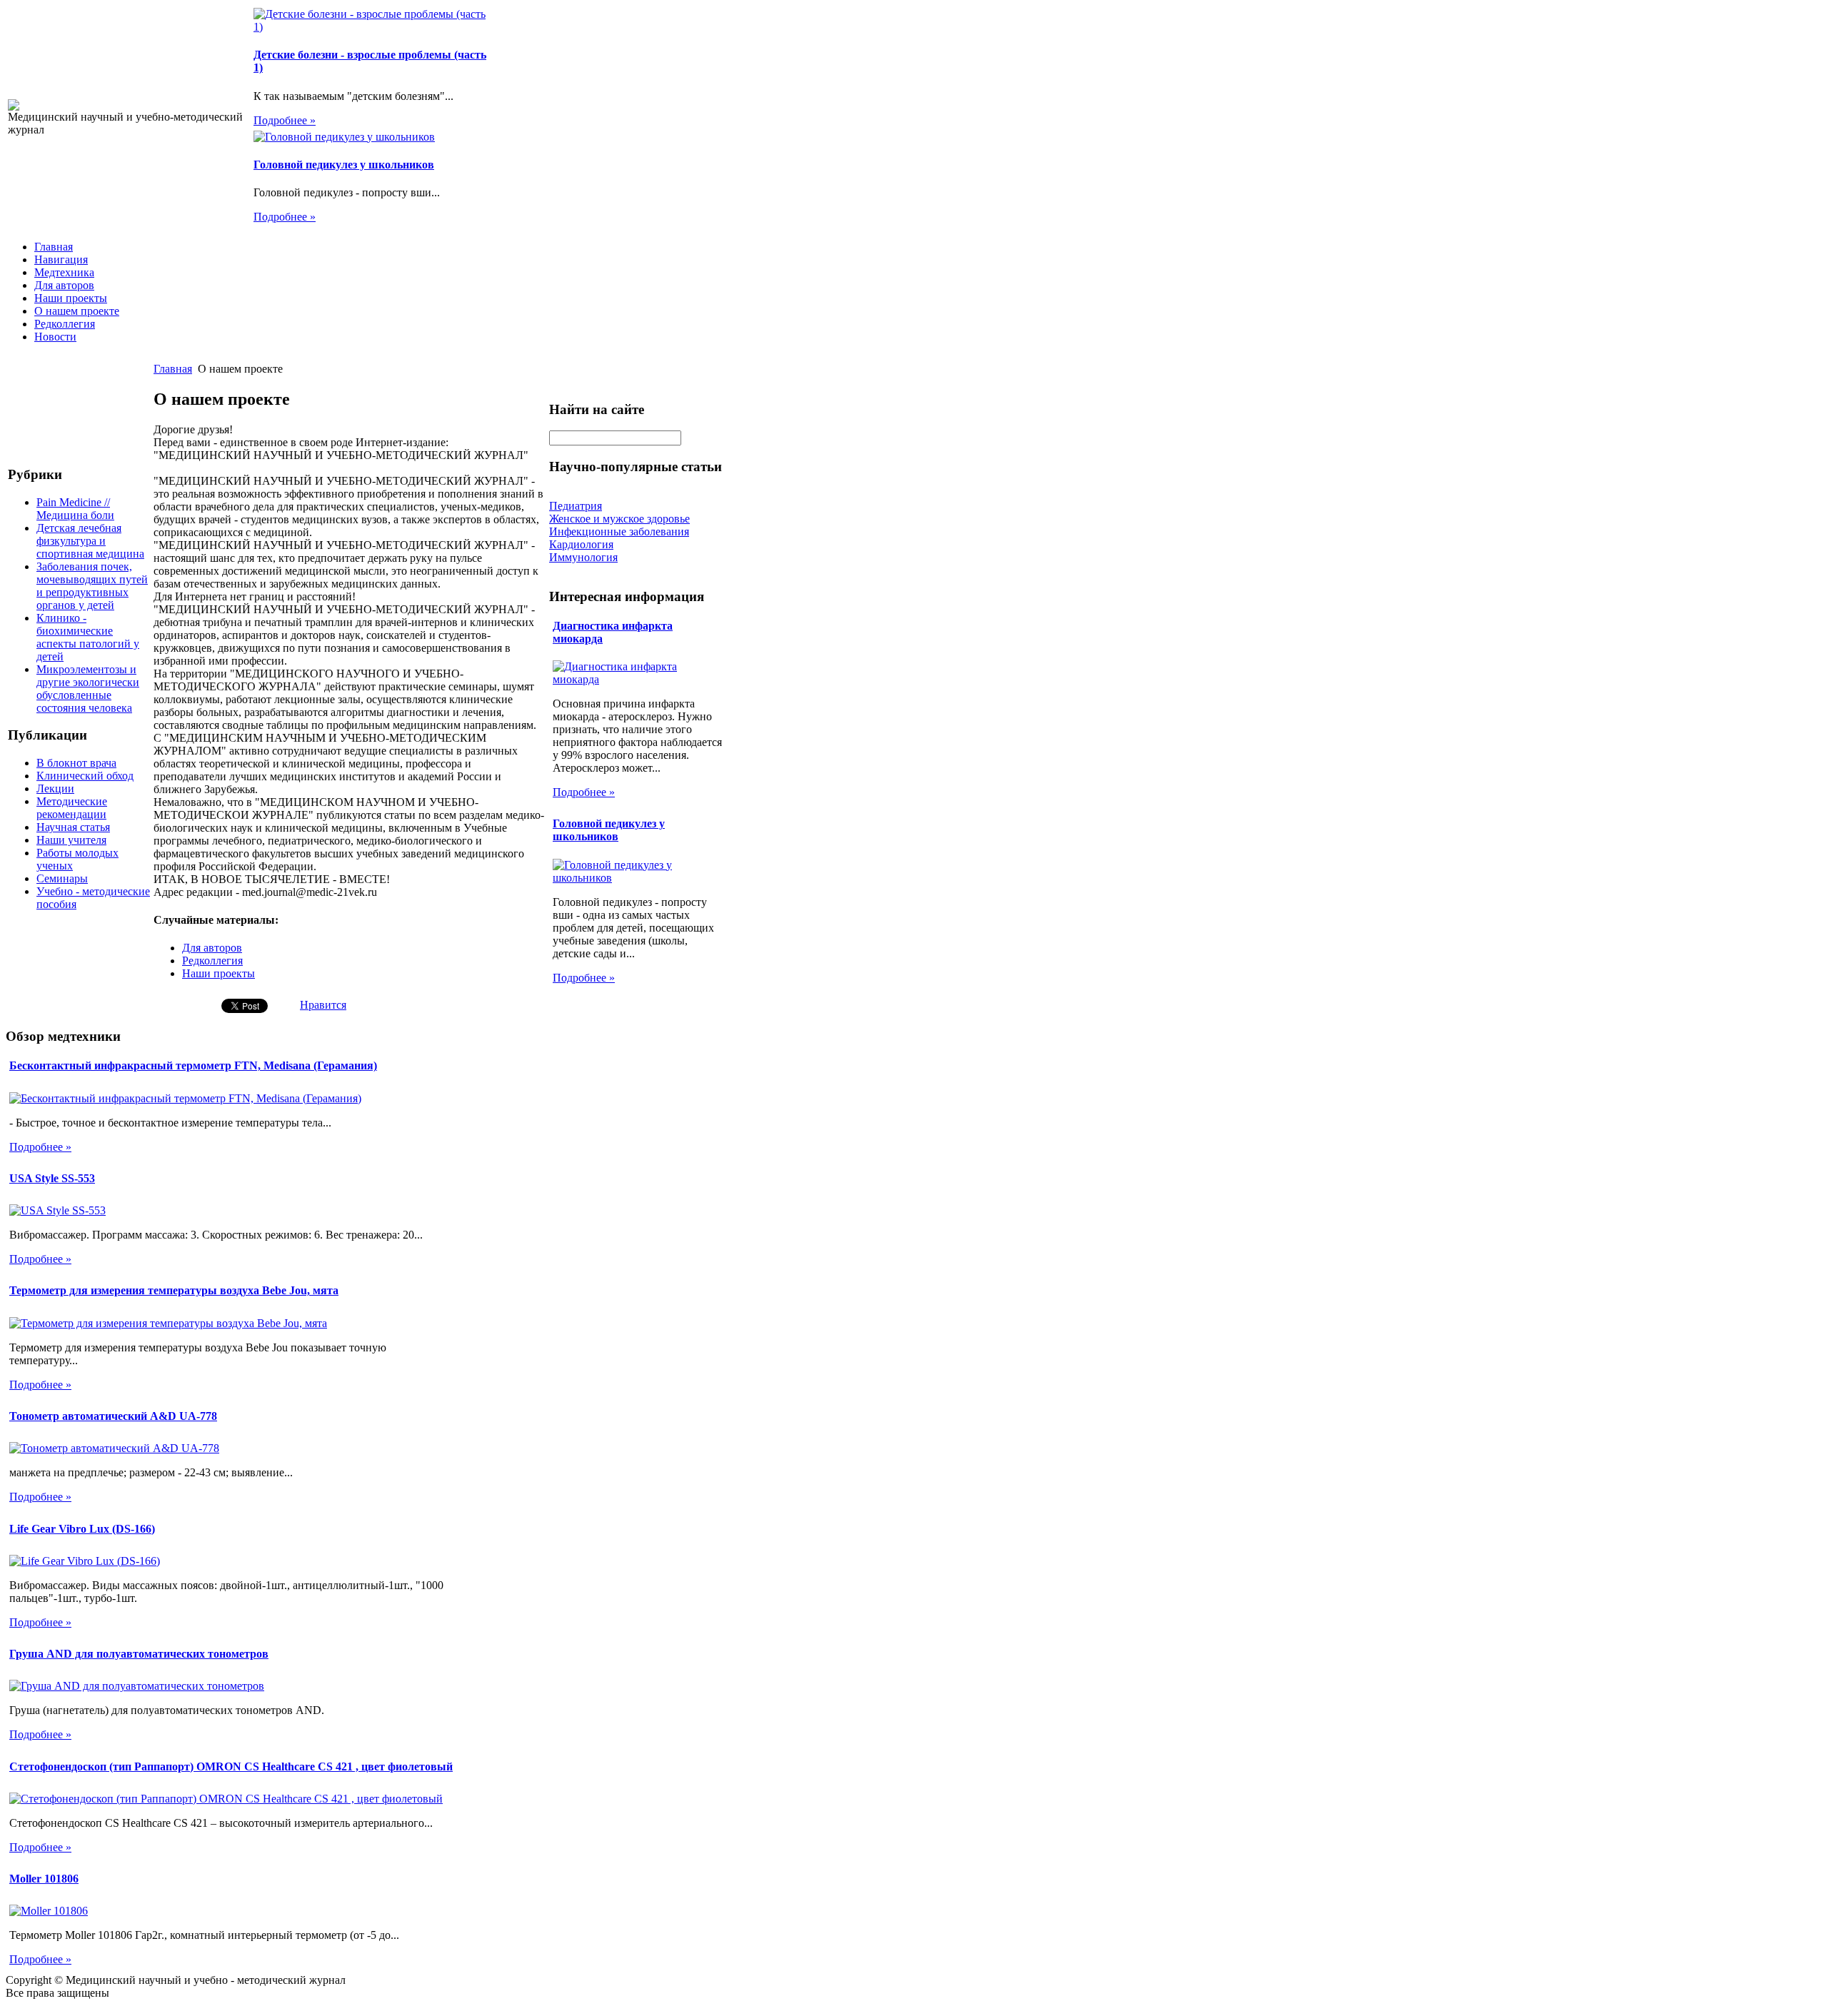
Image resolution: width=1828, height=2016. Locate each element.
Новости (55, 337)
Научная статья (73, 827)
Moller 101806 (44, 1879)
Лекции (55, 788)
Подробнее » (285, 120)
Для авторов (64, 285)
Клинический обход (85, 776)
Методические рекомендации (72, 808)
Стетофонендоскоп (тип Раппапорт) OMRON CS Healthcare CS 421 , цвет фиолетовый (231, 1766)
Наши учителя (71, 840)
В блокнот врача (76, 763)
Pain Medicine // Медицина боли (75, 509)
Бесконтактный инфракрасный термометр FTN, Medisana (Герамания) (193, 1065)
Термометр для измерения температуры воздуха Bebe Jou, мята (174, 1290)
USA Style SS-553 (52, 1178)
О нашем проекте (77, 311)
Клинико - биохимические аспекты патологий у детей (88, 637)
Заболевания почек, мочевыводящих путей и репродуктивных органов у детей (92, 586)
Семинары (62, 878)
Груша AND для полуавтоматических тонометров (139, 1654)
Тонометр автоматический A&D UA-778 (113, 1416)
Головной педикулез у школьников (344, 165)
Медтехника (64, 272)
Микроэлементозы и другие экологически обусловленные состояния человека (88, 689)
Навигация (61, 259)
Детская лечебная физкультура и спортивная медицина (90, 541)
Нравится (323, 1005)
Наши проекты (71, 298)
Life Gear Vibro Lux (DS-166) (82, 1529)
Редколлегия (65, 324)
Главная (54, 247)
